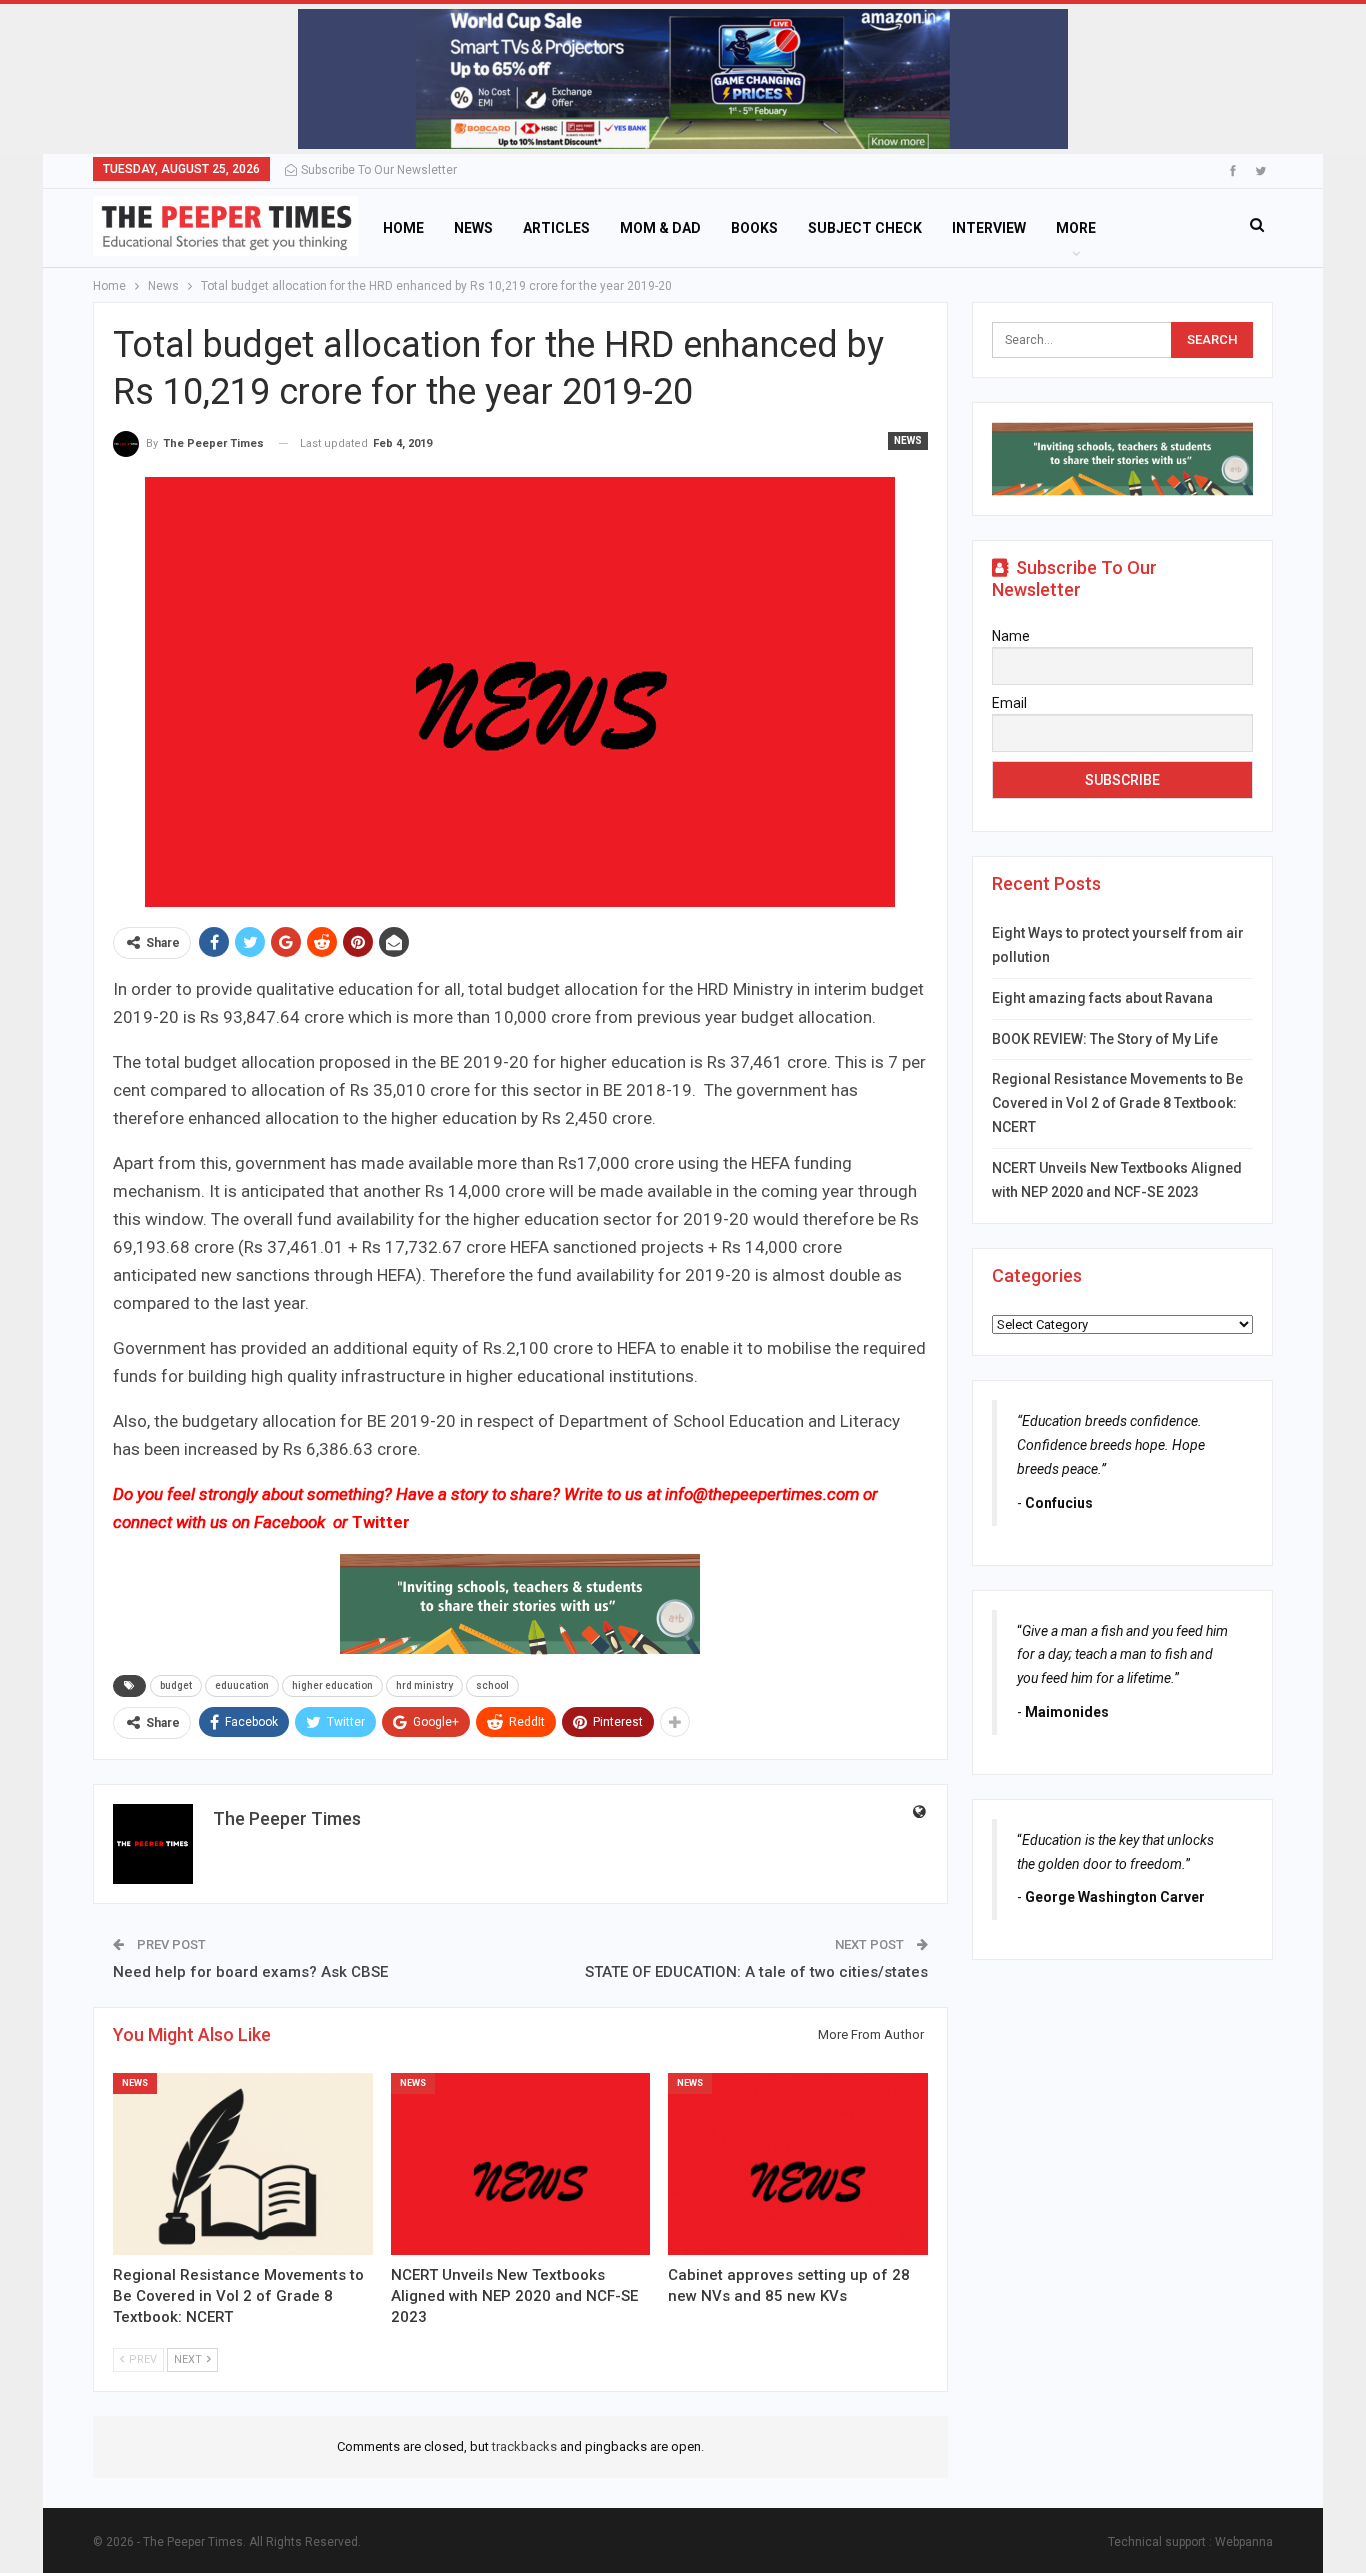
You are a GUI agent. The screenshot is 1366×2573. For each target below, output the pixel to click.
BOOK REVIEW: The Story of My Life (1105, 1039)
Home (403, 228)
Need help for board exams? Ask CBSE (250, 1972)
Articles (556, 228)
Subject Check (865, 228)
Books (754, 228)
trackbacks (524, 2446)
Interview (989, 228)
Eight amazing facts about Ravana (1102, 998)
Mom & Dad (660, 228)
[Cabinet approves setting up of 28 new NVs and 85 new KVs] (798, 2164)
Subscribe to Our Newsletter (379, 170)
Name (1011, 636)
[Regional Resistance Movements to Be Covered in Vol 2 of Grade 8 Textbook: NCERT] (243, 2164)
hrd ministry (424, 1685)
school (492, 1685)
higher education (332, 1685)
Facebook (291, 1522)
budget (176, 1685)
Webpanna (1244, 2542)
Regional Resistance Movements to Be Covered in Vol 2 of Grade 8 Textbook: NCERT (1117, 1103)
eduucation (242, 1685)
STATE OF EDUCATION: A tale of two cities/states (756, 1972)
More (1076, 228)
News (473, 228)
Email (1009, 703)
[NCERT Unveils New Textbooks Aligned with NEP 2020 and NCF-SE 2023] (521, 2164)
